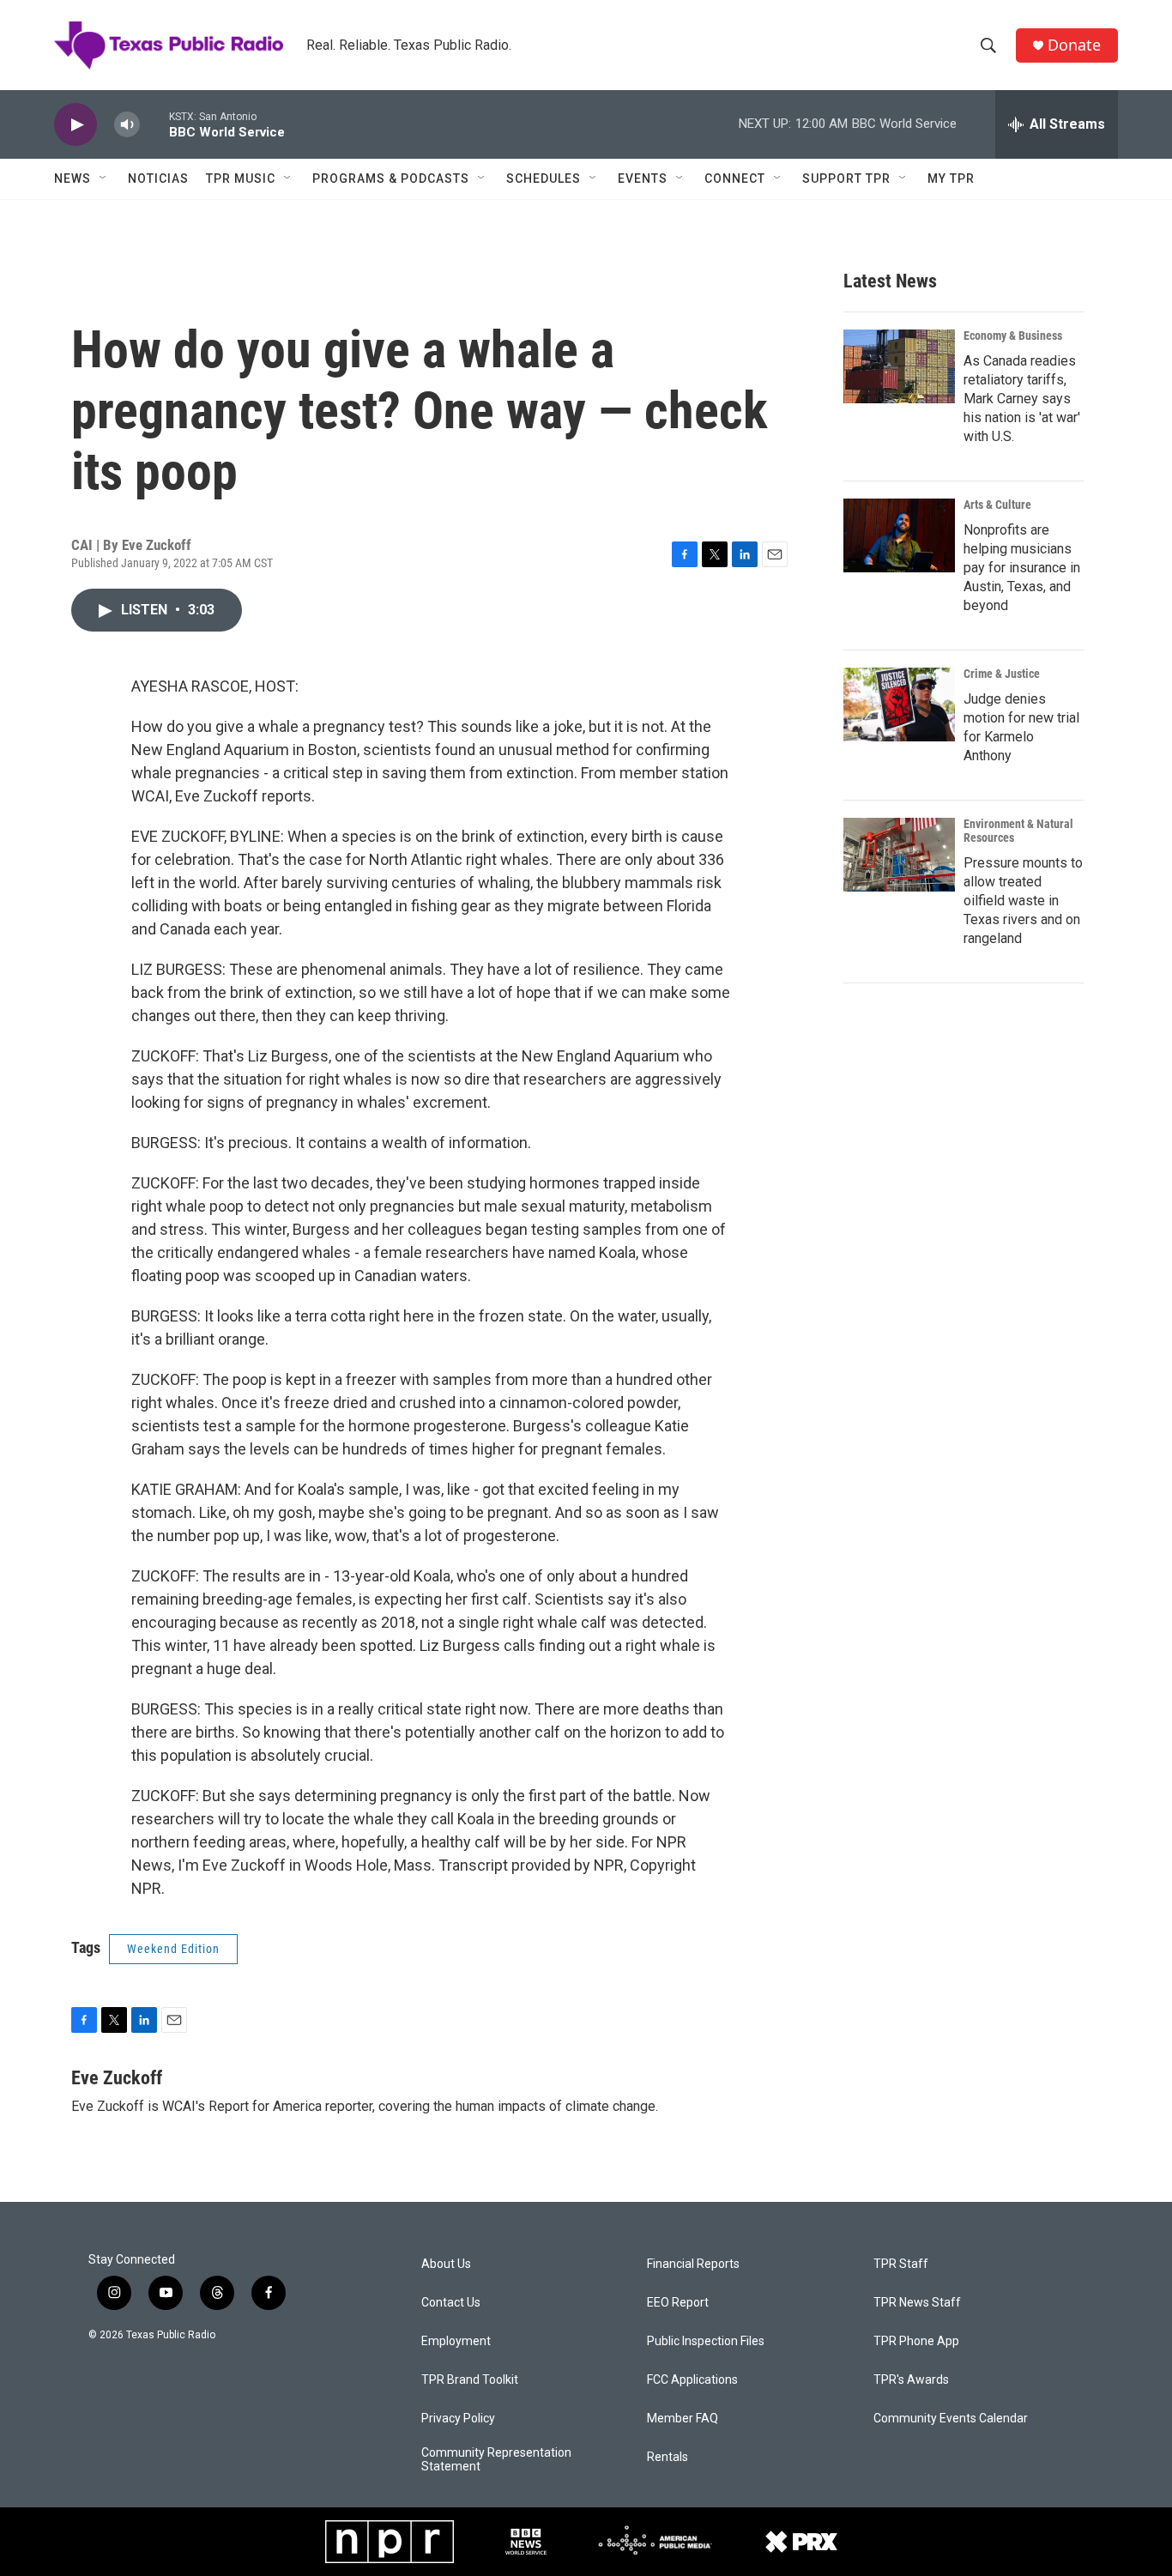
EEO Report (678, 2303)
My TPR (951, 178)
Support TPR (846, 178)
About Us (446, 2264)
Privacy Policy (458, 2419)
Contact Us (451, 2303)
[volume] (127, 125)
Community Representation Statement (496, 2460)
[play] (76, 125)
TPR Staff (901, 2264)
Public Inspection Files (706, 2341)
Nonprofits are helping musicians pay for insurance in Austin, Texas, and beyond (1022, 568)
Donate (1074, 45)
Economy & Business (1013, 336)
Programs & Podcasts (391, 178)
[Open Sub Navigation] (104, 178)
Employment (456, 2341)
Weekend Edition (173, 1949)
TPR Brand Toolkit (470, 2380)
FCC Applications (692, 2380)
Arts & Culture (997, 505)
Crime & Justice (1002, 674)
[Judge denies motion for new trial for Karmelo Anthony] (899, 704)
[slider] (154, 124)
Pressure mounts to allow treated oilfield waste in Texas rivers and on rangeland (1023, 901)
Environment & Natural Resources (1018, 831)
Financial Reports (693, 2264)
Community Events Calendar (951, 2419)
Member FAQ (683, 2419)
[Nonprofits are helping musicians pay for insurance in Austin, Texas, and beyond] (899, 535)
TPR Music (241, 178)
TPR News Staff (917, 2303)
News (72, 178)
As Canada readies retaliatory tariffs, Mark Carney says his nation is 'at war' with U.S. (1022, 399)
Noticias (158, 178)
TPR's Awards (911, 2380)
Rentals (668, 2457)
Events (643, 178)
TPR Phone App (916, 2341)
